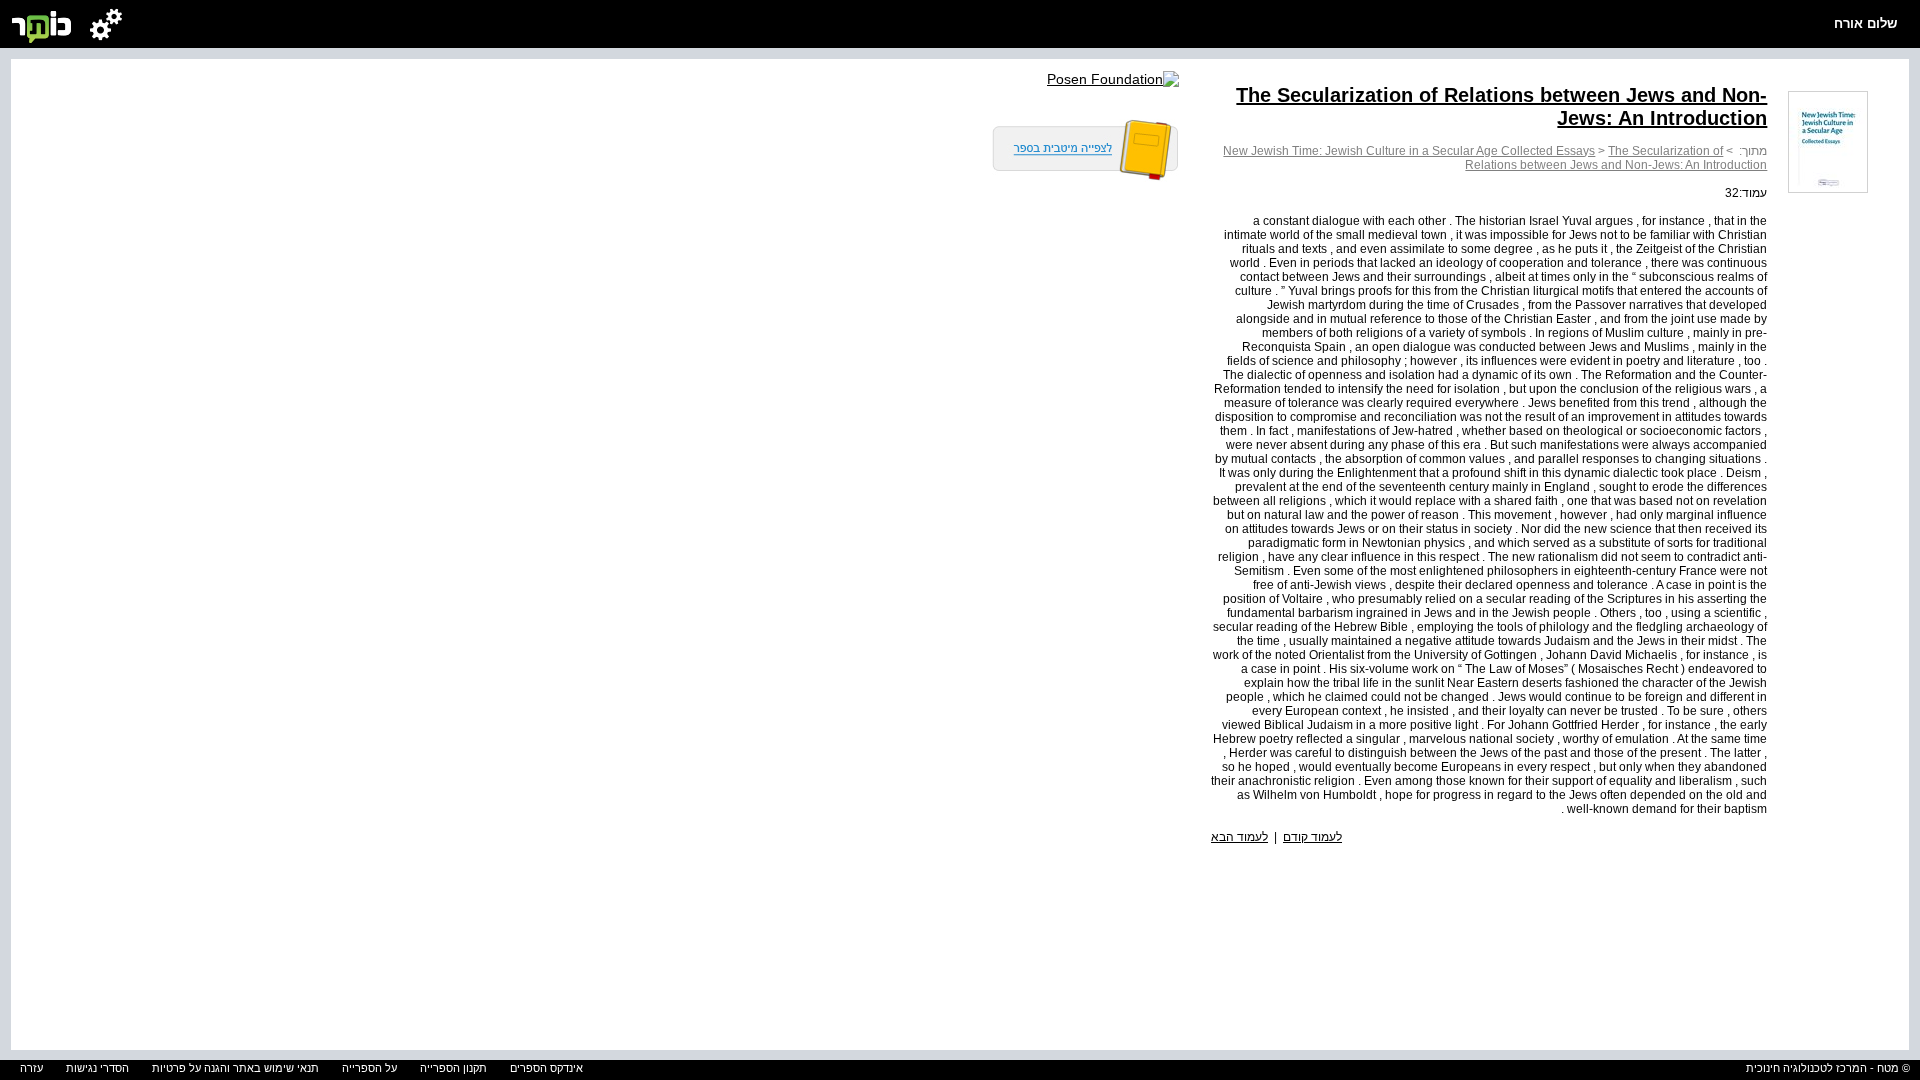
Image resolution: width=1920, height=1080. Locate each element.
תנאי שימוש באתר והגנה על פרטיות (235, 1068)
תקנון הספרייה (453, 1068)
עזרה (31, 1068)
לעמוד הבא (1239, 837)
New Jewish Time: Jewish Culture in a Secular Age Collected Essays (1409, 151)
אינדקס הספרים (546, 1068)
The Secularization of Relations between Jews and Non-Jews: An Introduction (1616, 158)
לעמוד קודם (1312, 837)
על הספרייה (369, 1068)
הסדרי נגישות (97, 1068)
